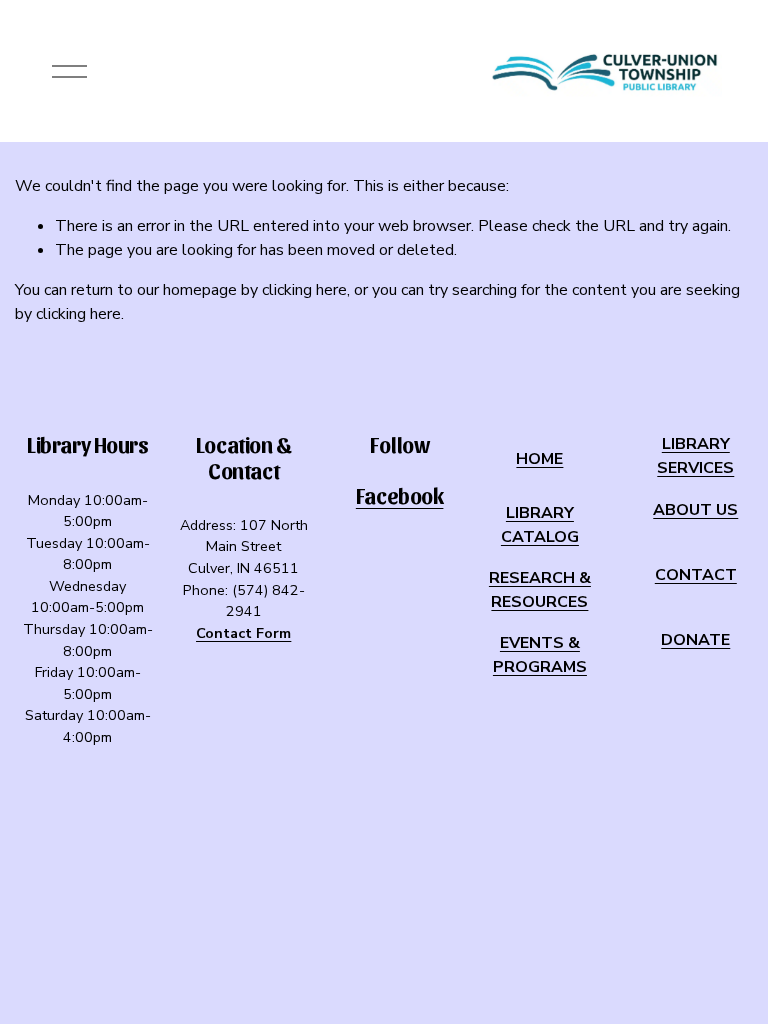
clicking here (304, 290)
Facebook (400, 495)
